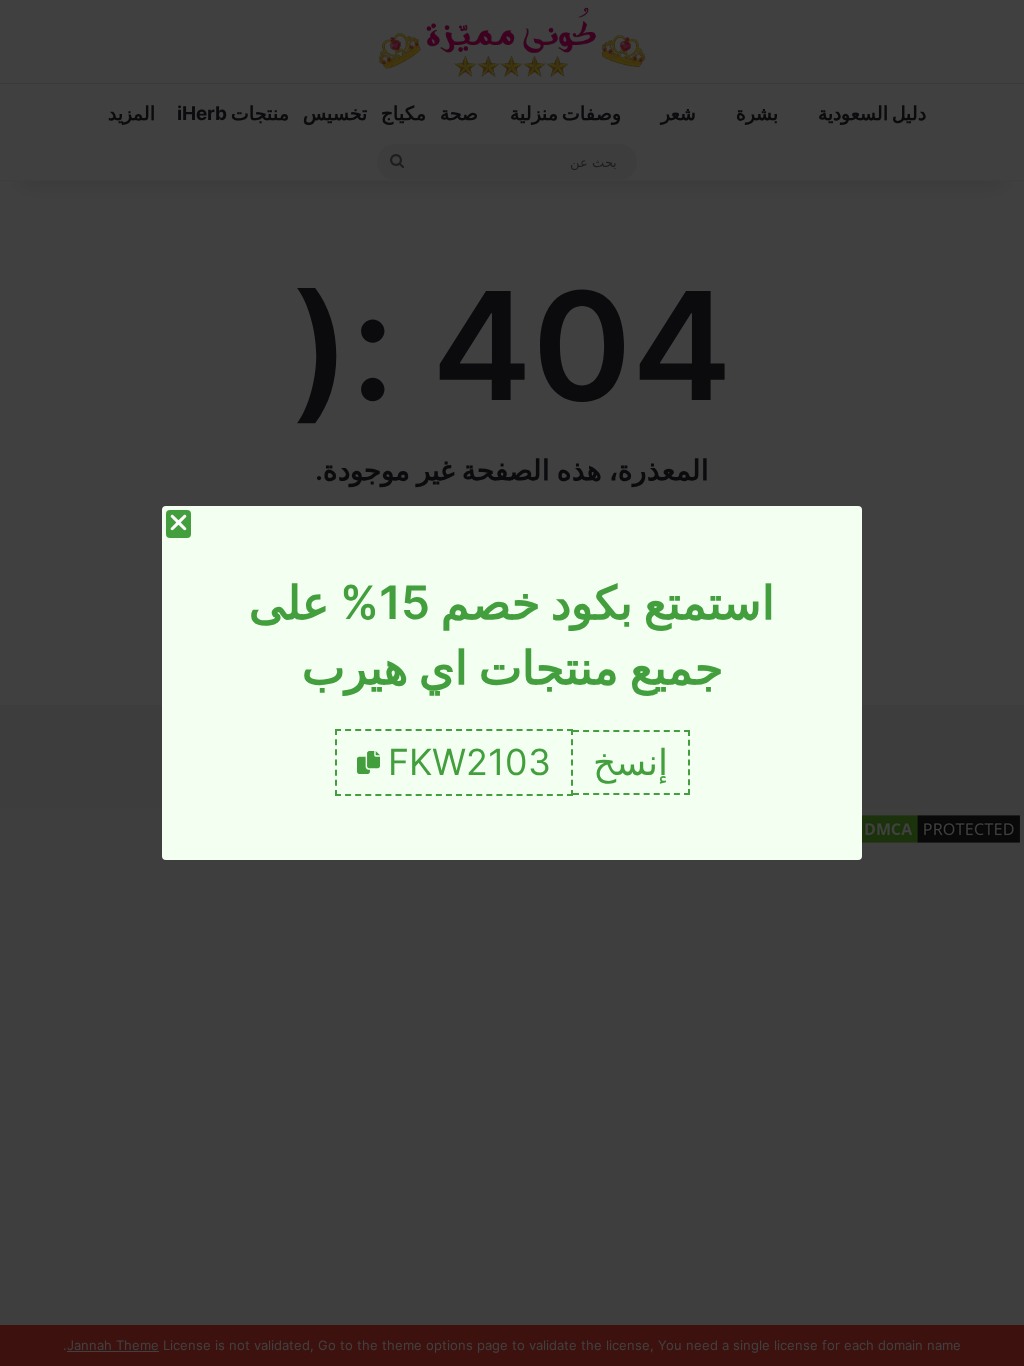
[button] (631, 762)
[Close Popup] (178, 524)
